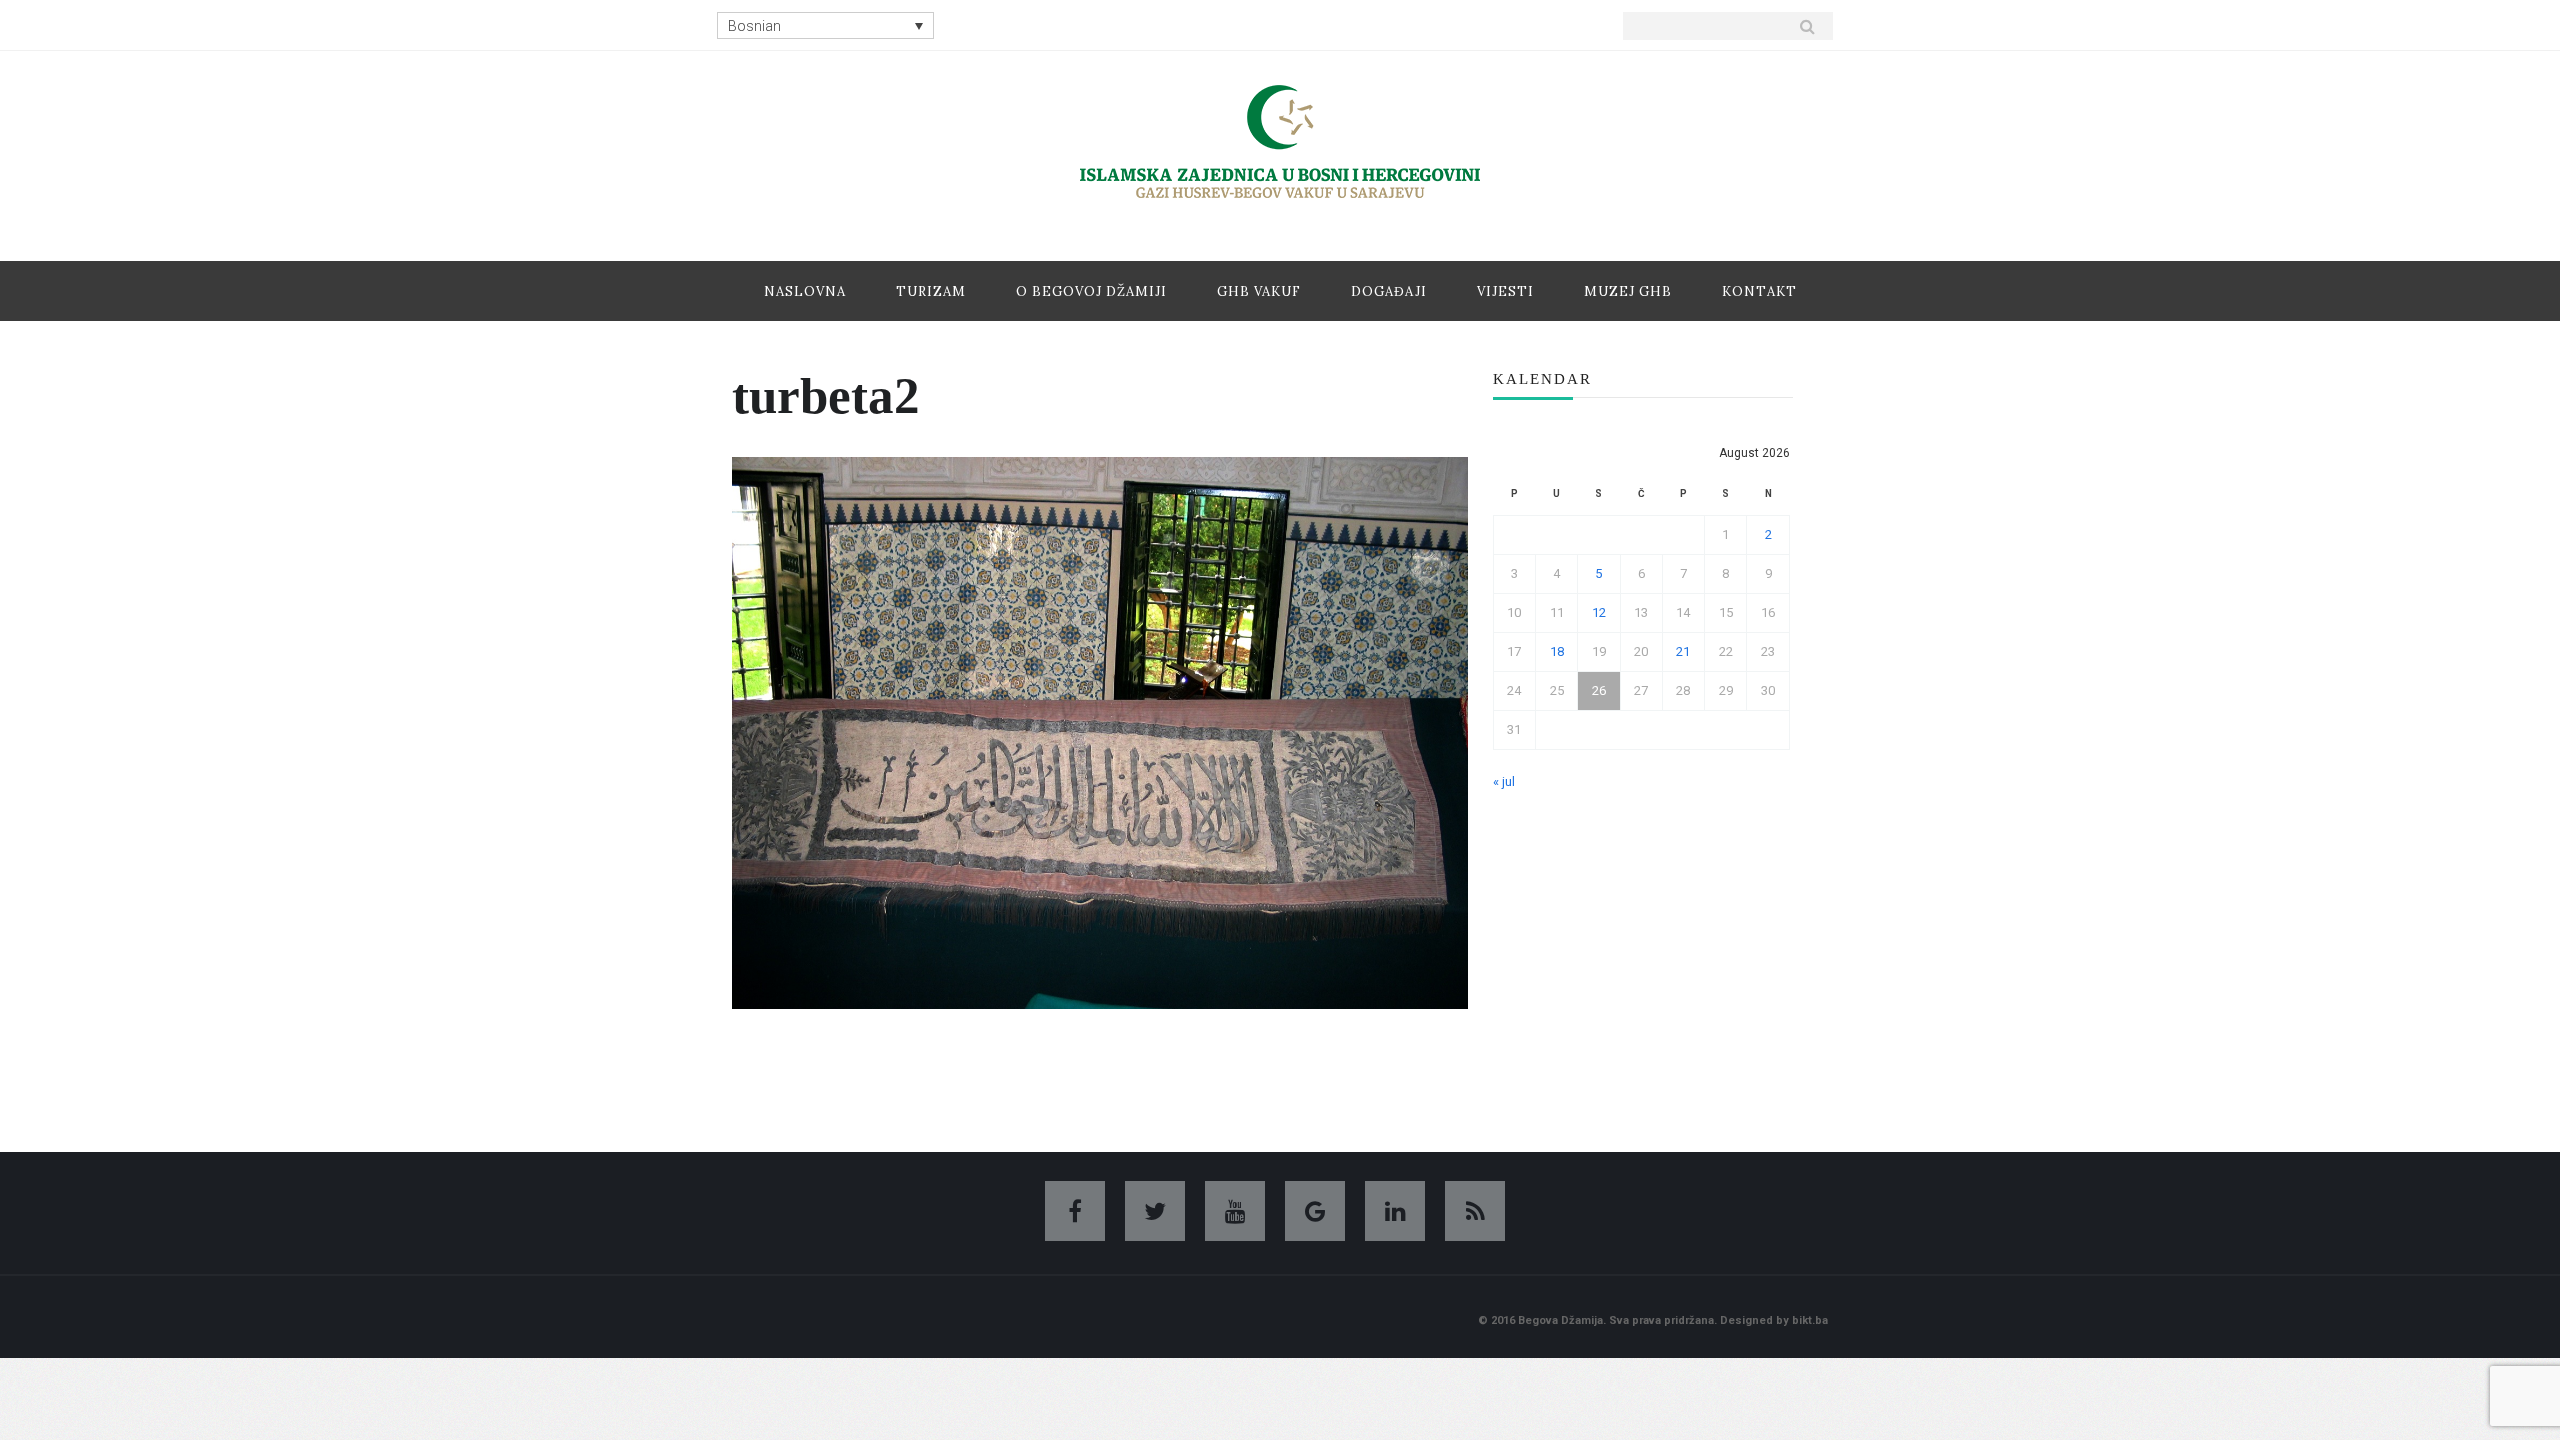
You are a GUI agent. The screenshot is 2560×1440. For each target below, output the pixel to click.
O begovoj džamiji (1091, 291)
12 (1599, 612)
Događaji (1389, 291)
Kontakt (1759, 291)
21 (1683, 651)
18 (1557, 651)
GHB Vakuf (1259, 291)
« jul (1504, 781)
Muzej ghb (1628, 291)
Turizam (931, 291)
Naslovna (805, 291)
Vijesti (1505, 291)
